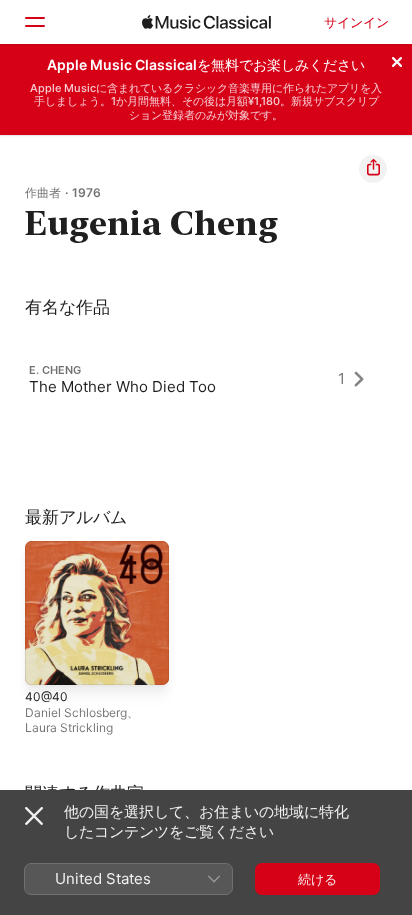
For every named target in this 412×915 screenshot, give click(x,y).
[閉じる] (397, 59)
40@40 (46, 696)
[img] (206, 22)
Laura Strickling (69, 727)
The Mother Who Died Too (122, 385)
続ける (317, 879)
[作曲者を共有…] (373, 169)
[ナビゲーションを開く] (34, 22)
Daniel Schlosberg (76, 712)
